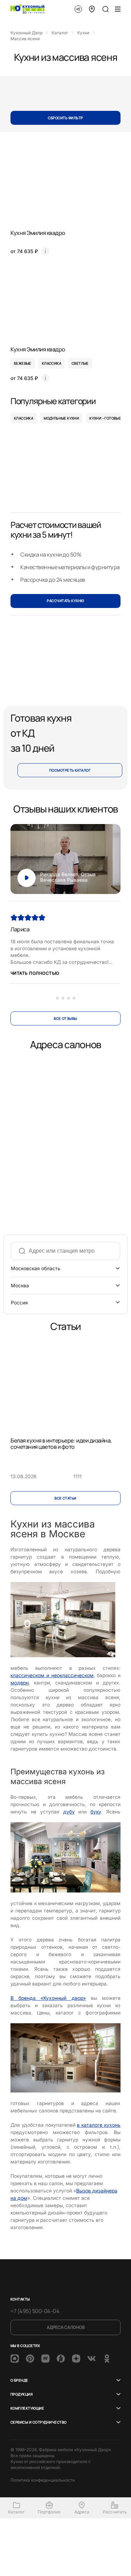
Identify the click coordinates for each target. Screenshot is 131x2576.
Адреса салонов (66, 2327)
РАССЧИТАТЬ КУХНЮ (65, 601)
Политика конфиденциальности (43, 2480)
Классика (24, 418)
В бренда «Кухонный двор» (48, 1998)
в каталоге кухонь (99, 2125)
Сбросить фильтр (65, 118)
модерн (20, 1683)
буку (96, 1812)
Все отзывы (65, 1018)
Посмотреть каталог (70, 770)
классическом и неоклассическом (52, 1675)
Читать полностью (35, 973)
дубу (69, 1812)
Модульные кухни (61, 418)
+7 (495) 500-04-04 (35, 2311)
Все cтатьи (65, 1498)
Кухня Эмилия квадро (38, 233)
